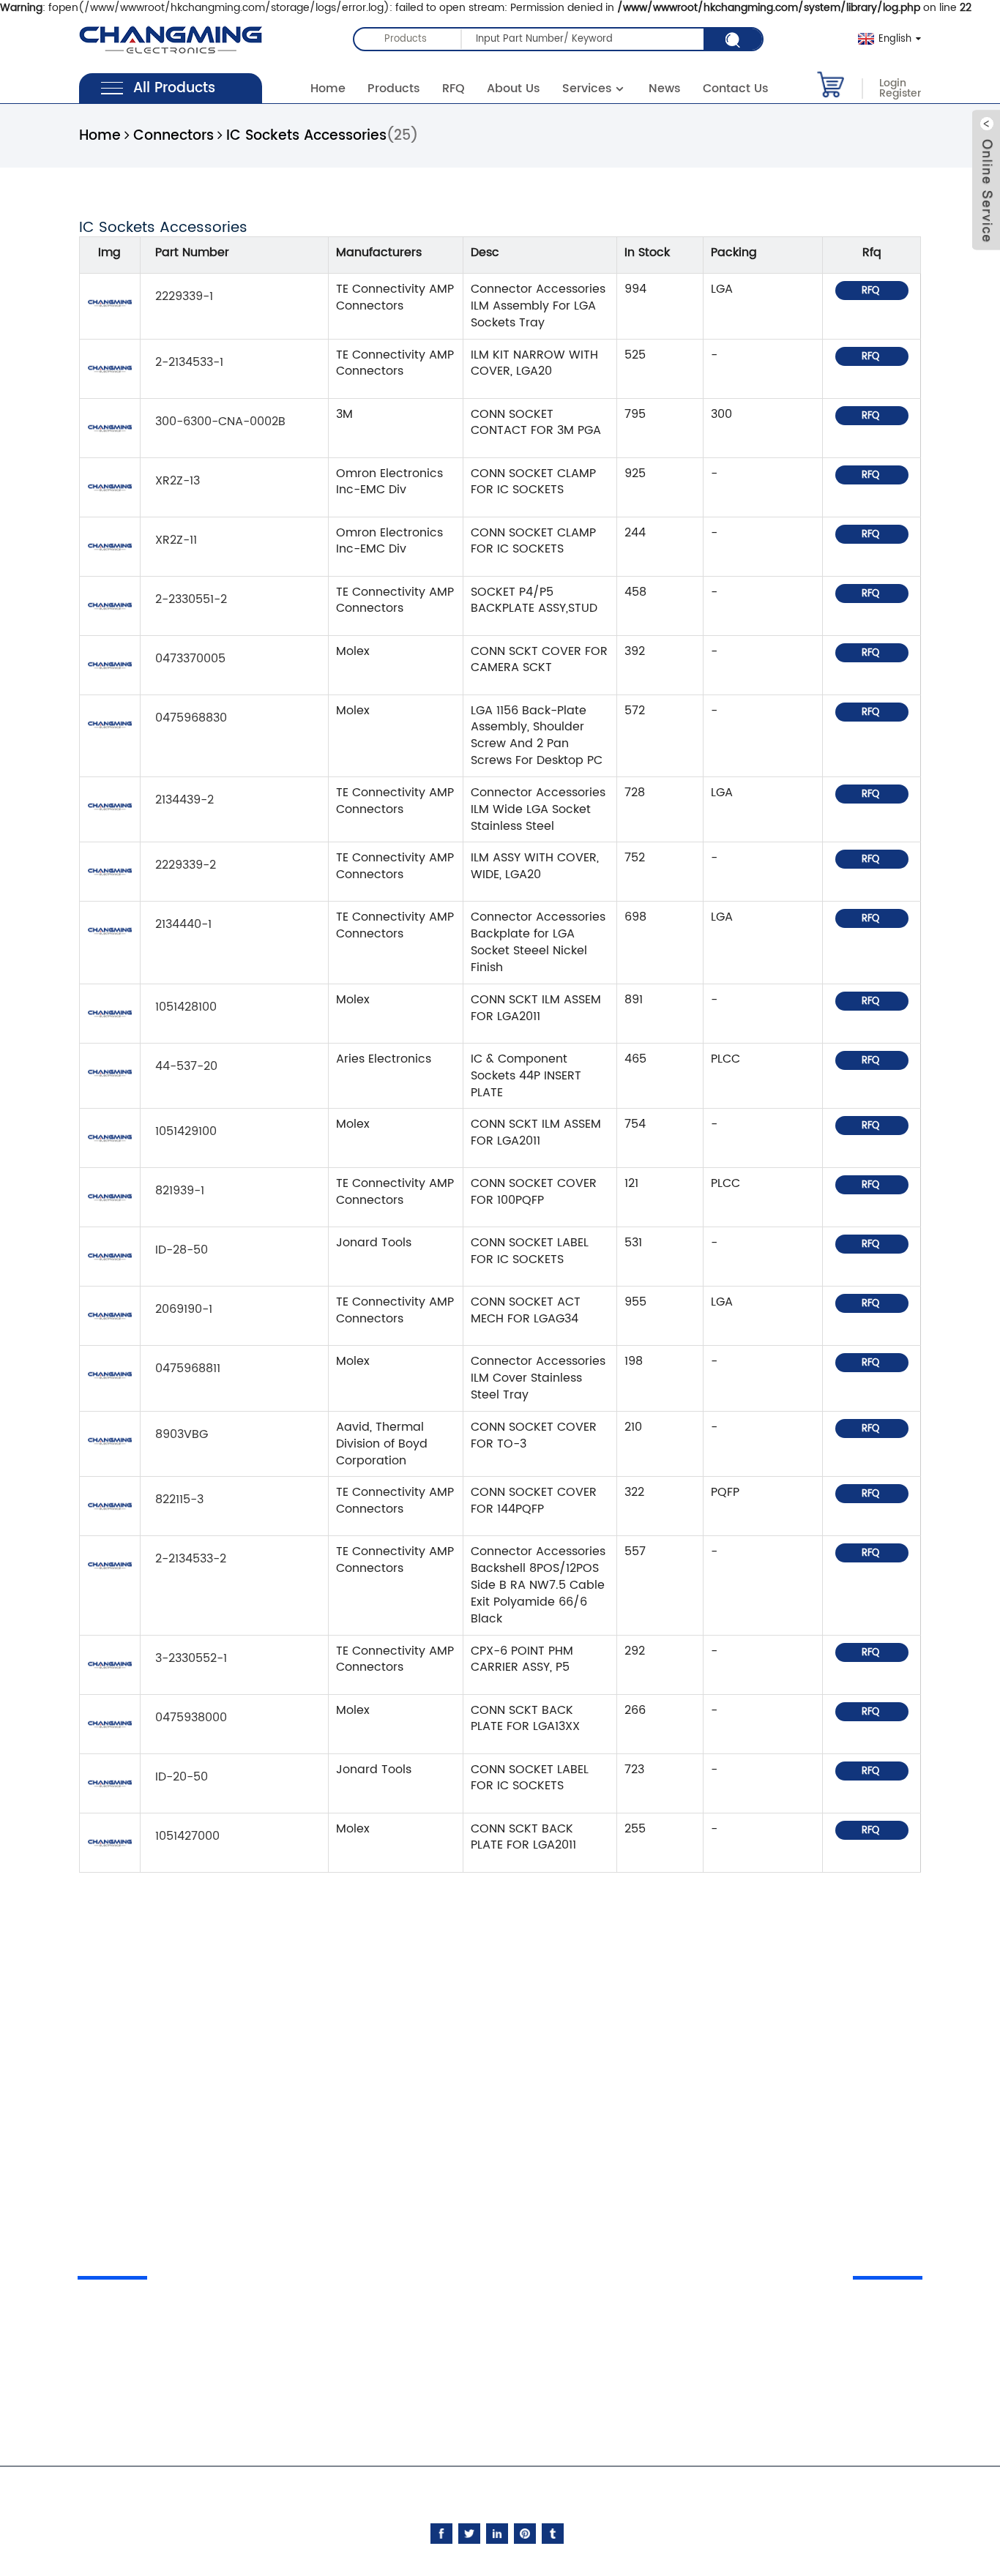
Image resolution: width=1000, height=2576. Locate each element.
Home (328, 89)
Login (893, 83)
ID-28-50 (182, 1250)
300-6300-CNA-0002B (220, 422)
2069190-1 (184, 1309)
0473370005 (190, 659)
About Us (514, 89)
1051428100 (186, 1007)
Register (900, 94)
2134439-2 (184, 800)
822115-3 (179, 1499)
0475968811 (188, 1368)
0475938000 (191, 1718)
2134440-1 (183, 924)
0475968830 (191, 718)
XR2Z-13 (178, 481)
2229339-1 (184, 296)
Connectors (173, 136)
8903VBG (182, 1434)
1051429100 (186, 1131)
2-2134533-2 (191, 1559)
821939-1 (180, 1191)
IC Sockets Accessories (306, 136)
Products (394, 89)
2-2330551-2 (191, 599)
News (665, 89)
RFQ (454, 89)
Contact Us (736, 89)
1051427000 (187, 1836)
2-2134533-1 (189, 362)
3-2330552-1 (191, 1658)
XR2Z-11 (176, 540)
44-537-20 (186, 1066)
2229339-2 (186, 865)
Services (587, 89)
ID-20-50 (182, 1777)
